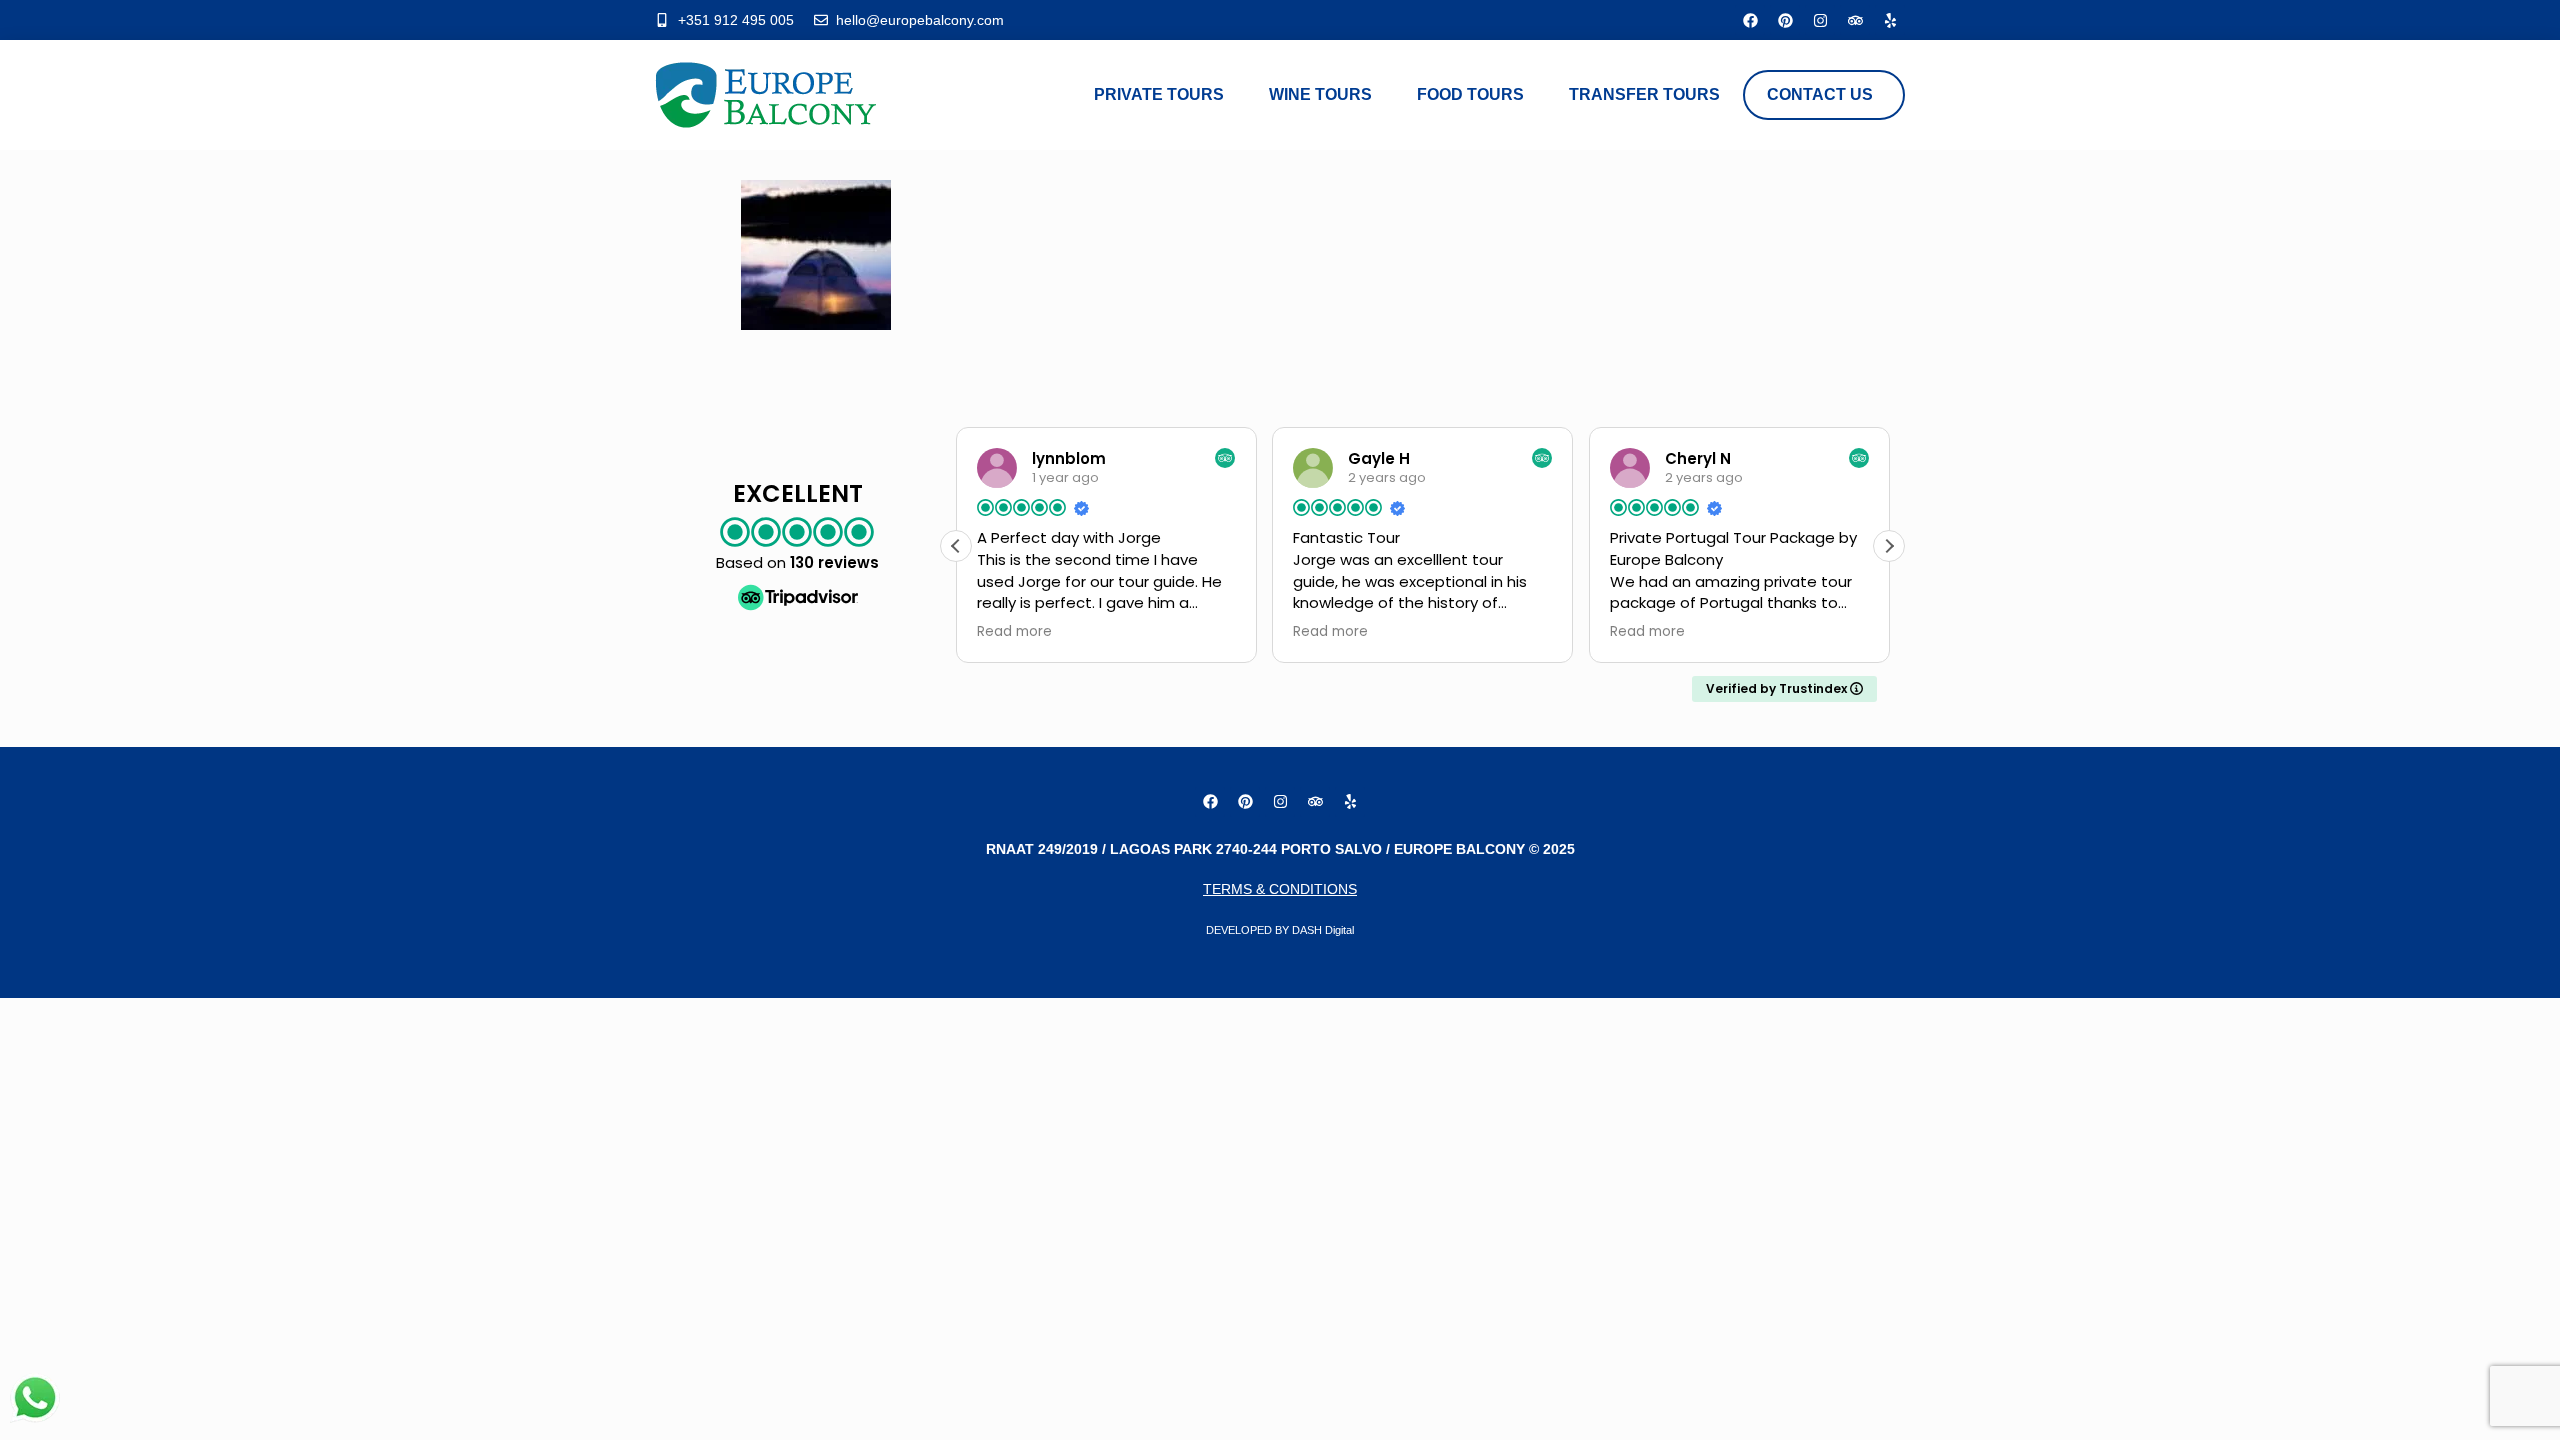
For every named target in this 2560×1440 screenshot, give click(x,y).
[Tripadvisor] (1855, 20)
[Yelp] (1890, 20)
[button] (1889, 546)
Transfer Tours (1644, 94)
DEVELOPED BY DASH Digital (1280, 930)
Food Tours (1470, 94)
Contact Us (1820, 94)
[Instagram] (1820, 20)
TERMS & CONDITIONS (1280, 889)
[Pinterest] (1785, 20)
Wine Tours (1320, 94)
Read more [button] (1014, 632)
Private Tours (1159, 94)
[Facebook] (1750, 20)
